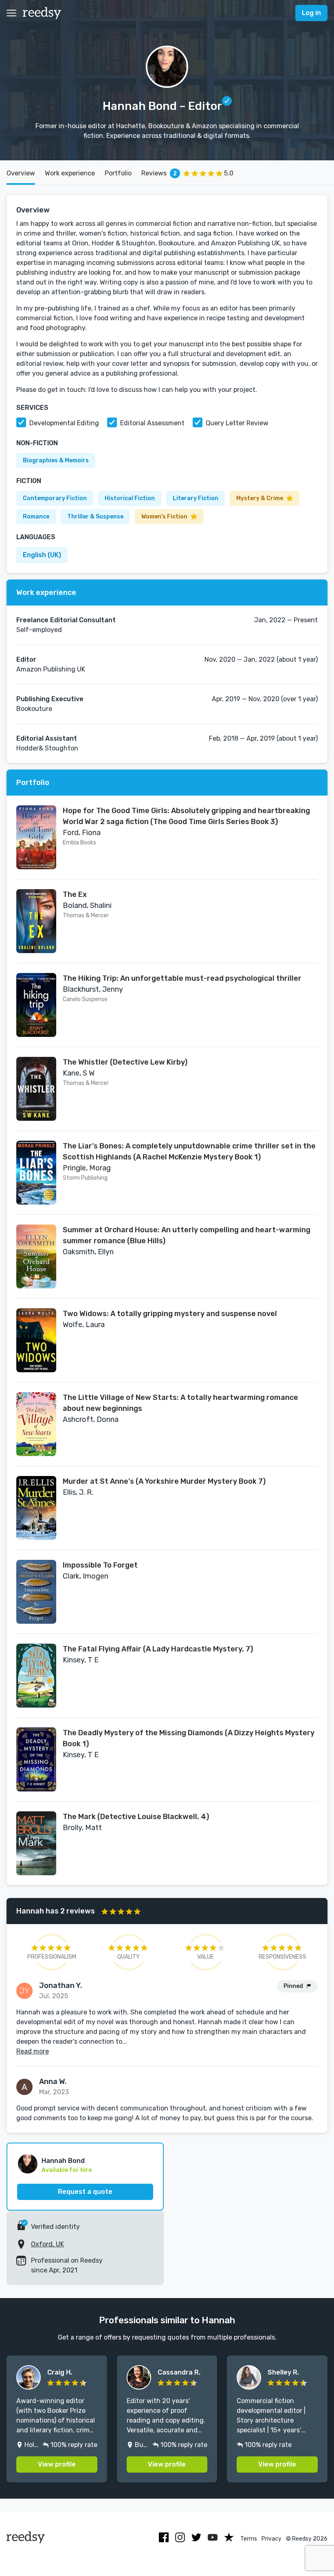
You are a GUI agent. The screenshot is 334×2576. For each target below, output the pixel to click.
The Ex (75, 894)
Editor (26, 659)
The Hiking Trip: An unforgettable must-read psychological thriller (182, 978)
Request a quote (85, 2192)
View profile (57, 2464)
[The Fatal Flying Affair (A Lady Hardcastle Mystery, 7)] (36, 1676)
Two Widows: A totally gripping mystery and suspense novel (170, 1314)
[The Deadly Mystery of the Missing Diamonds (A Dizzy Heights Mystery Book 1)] (36, 1759)
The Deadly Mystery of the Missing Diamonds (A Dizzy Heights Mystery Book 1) (189, 1738)
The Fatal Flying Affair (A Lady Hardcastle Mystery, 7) (158, 1649)
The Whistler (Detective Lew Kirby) (125, 1062)
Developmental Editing (64, 423)
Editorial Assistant (47, 738)
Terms (249, 2539)
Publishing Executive (50, 699)
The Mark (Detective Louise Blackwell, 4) (136, 1817)
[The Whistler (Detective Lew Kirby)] (36, 1089)
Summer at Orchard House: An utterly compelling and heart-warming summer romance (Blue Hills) (187, 1235)
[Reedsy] (42, 13)
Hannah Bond (63, 2161)
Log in (311, 13)
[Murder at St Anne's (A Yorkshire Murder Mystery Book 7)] (36, 1508)
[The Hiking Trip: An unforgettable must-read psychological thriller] (36, 1005)
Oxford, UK (47, 2244)
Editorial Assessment (152, 423)
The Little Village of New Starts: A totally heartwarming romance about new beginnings (180, 1403)
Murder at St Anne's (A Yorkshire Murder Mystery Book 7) (164, 1481)
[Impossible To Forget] (36, 1592)
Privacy (271, 2539)
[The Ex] (36, 921)
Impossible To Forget (100, 1565)
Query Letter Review (237, 423)
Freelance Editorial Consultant (66, 620)
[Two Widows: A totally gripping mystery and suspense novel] (36, 1340)
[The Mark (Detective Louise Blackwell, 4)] (36, 1843)
